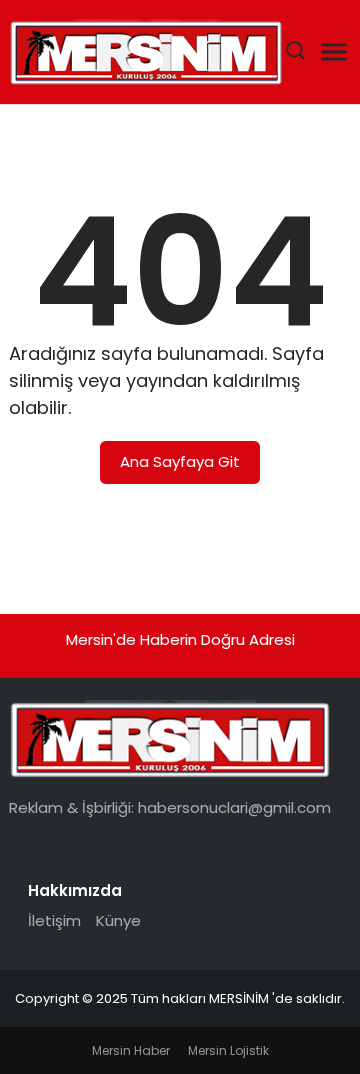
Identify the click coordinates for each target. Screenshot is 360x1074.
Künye (118, 920)
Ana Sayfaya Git (180, 461)
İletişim (54, 920)
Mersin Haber (131, 1050)
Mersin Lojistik (228, 1050)
